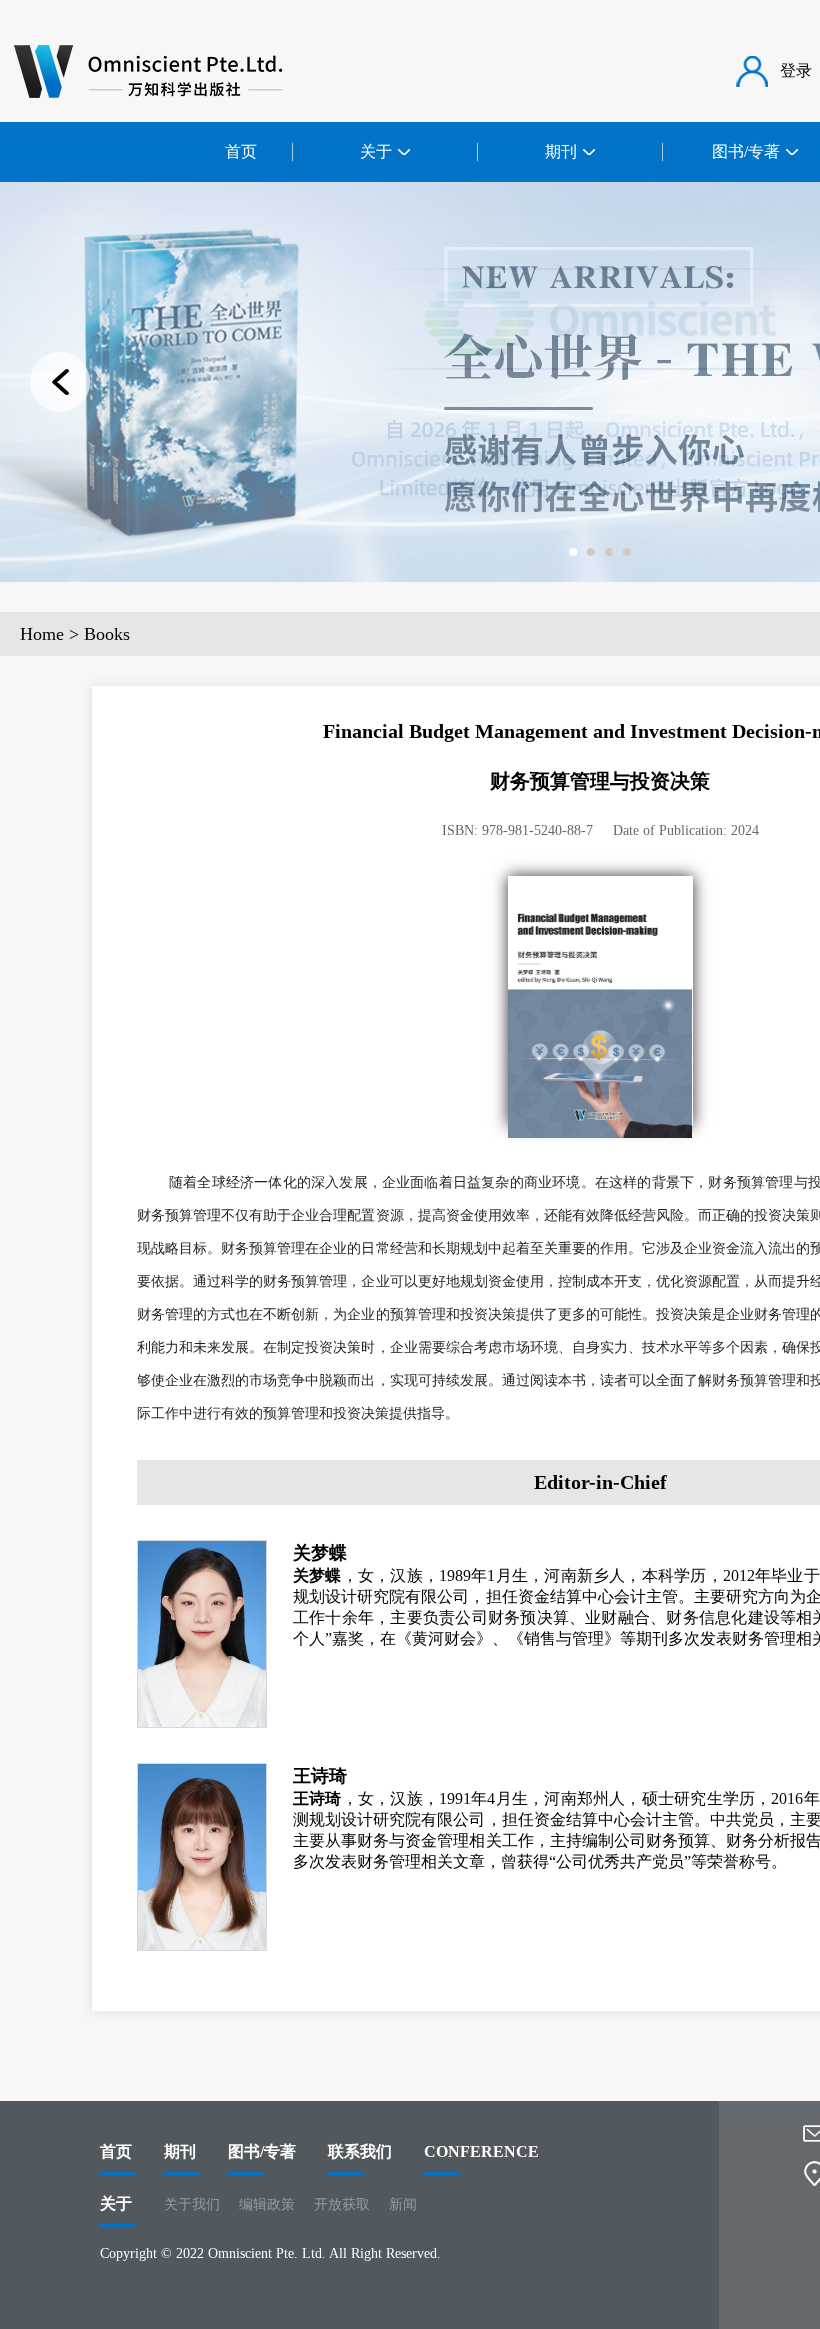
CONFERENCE (481, 2151)
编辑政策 (267, 2204)
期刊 (180, 2151)
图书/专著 (262, 2151)
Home (42, 634)
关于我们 (192, 2204)
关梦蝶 (320, 1553)
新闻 (403, 2204)
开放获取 (342, 2204)
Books (107, 634)
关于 (116, 2203)
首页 (241, 151)
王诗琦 (320, 1776)
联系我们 (360, 2151)
